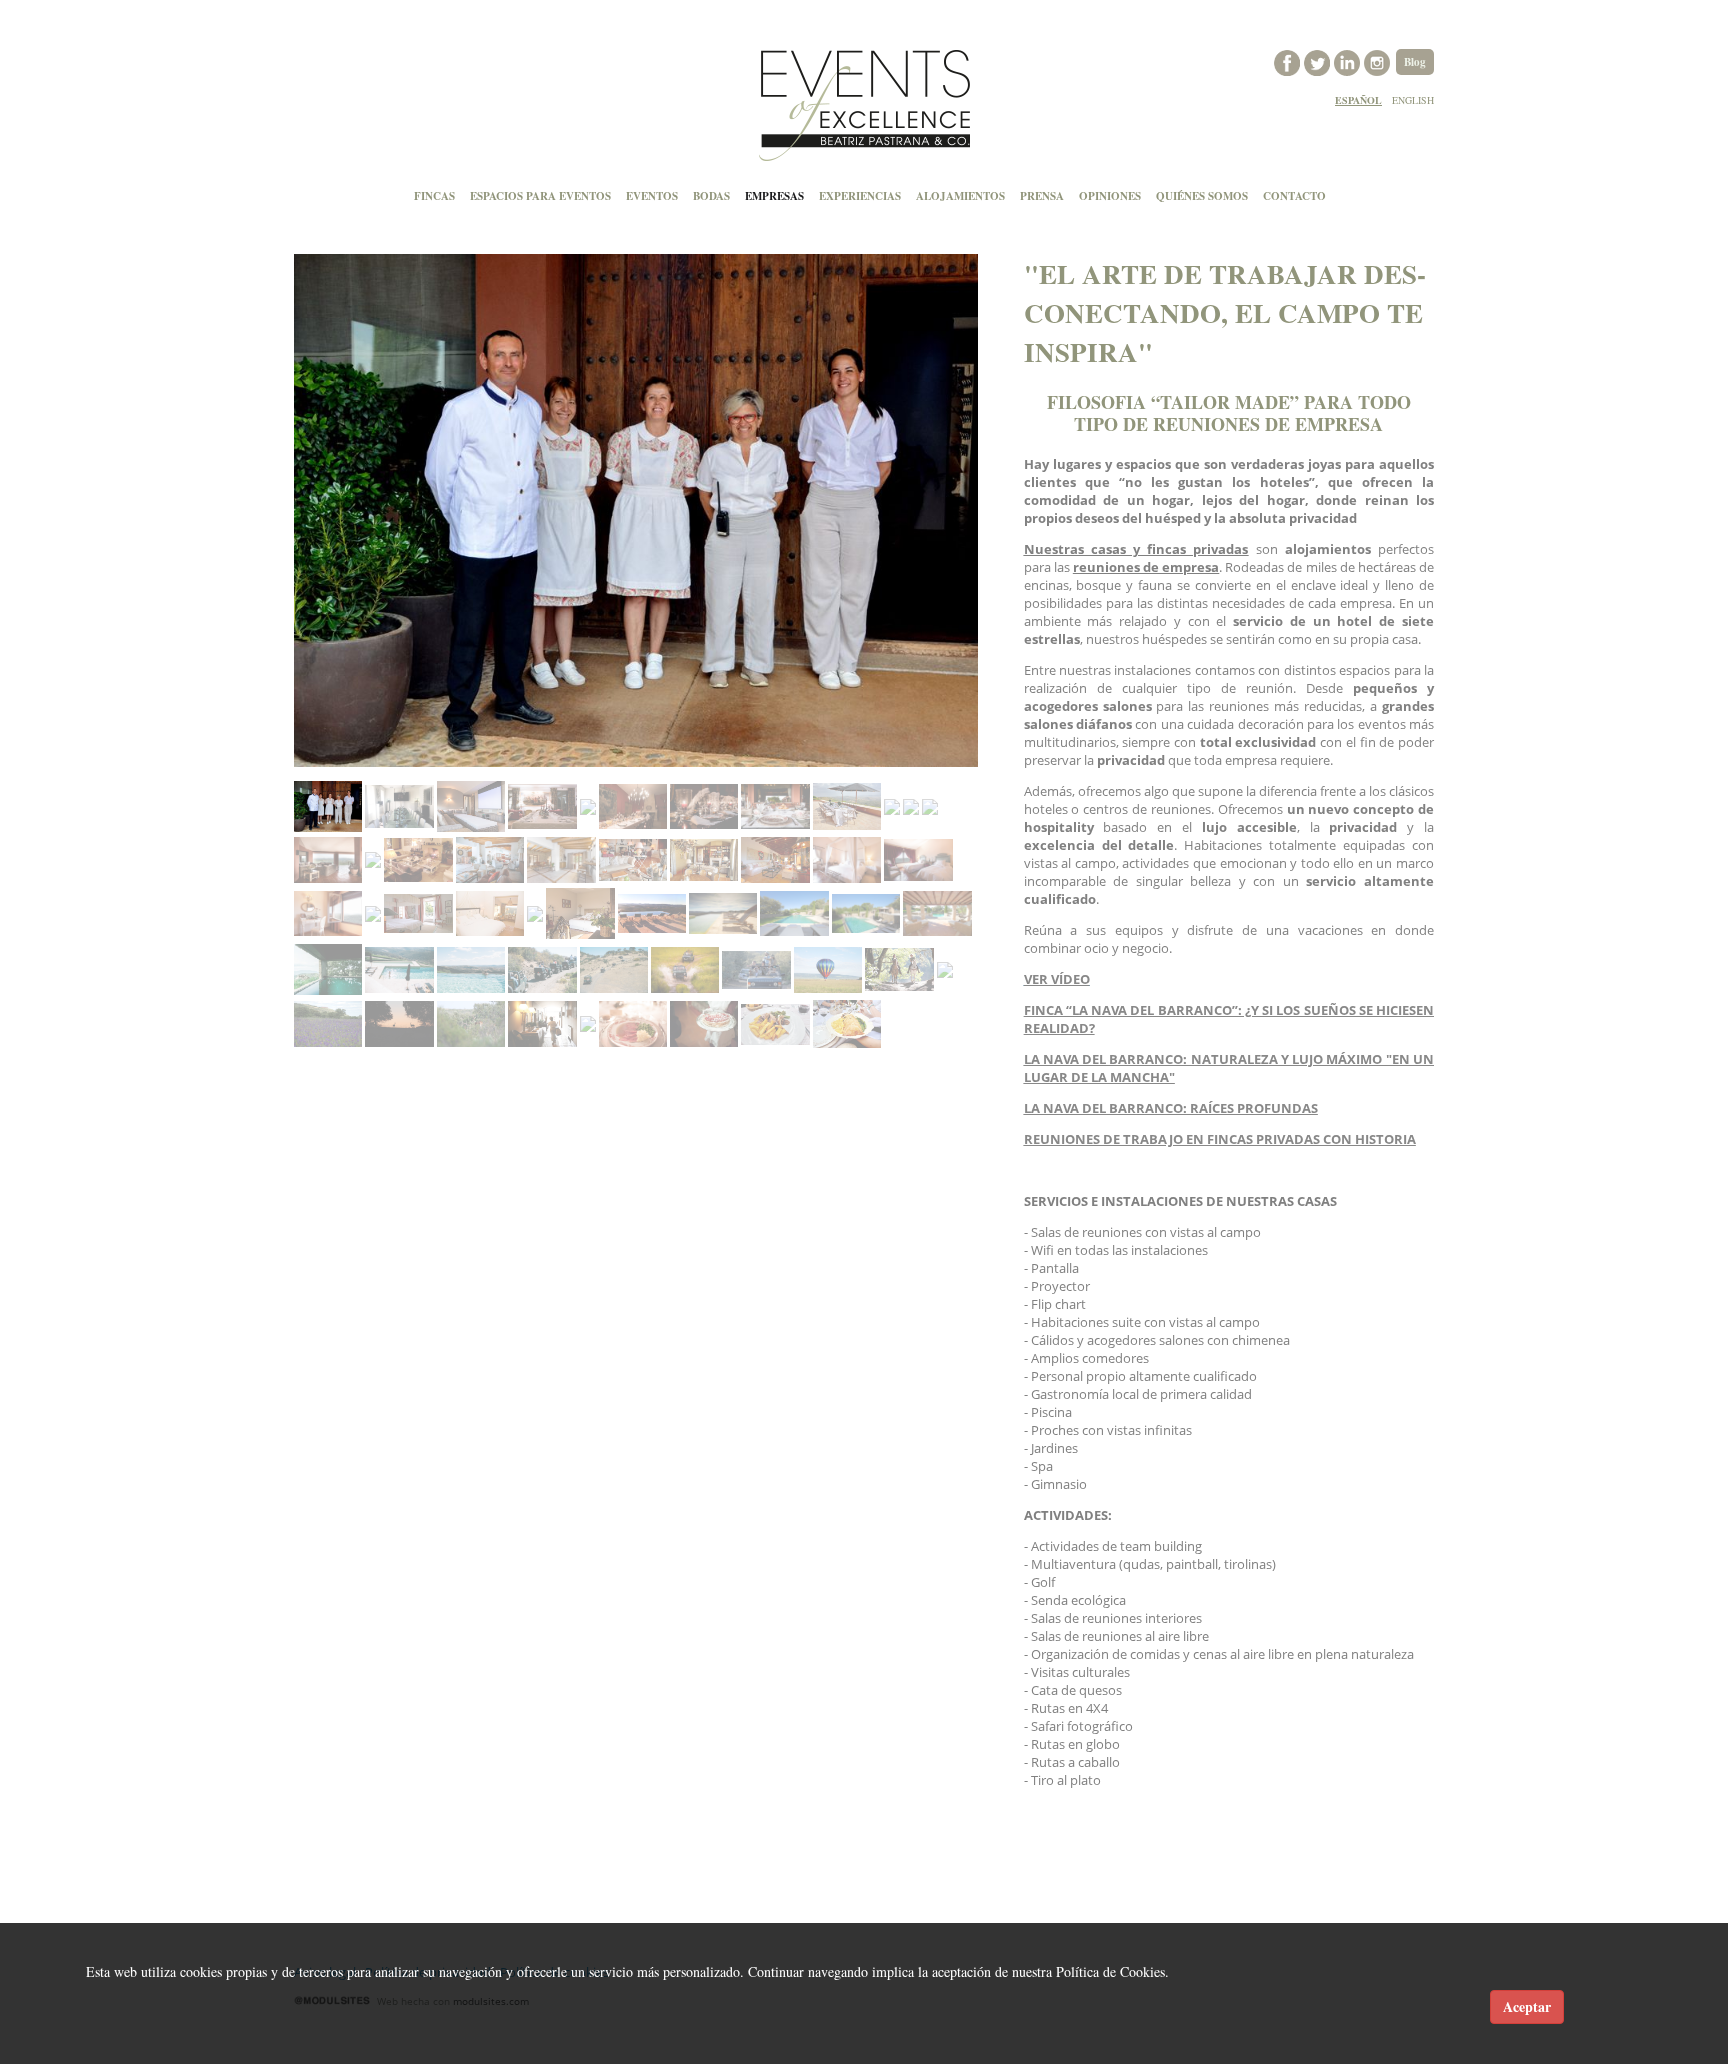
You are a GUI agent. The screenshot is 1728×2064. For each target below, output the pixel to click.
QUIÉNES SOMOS (1202, 196)
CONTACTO (1294, 196)
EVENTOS (652, 196)
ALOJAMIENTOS (960, 196)
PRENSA (1042, 196)
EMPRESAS (774, 196)
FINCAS (434, 196)
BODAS (711, 196)
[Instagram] (1379, 60)
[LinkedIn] (1349, 60)
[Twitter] (1319, 60)
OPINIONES (1110, 196)
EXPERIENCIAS (860, 196)
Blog (1415, 62)
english (1413, 100)
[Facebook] (1289, 60)
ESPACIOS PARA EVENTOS (540, 196)
